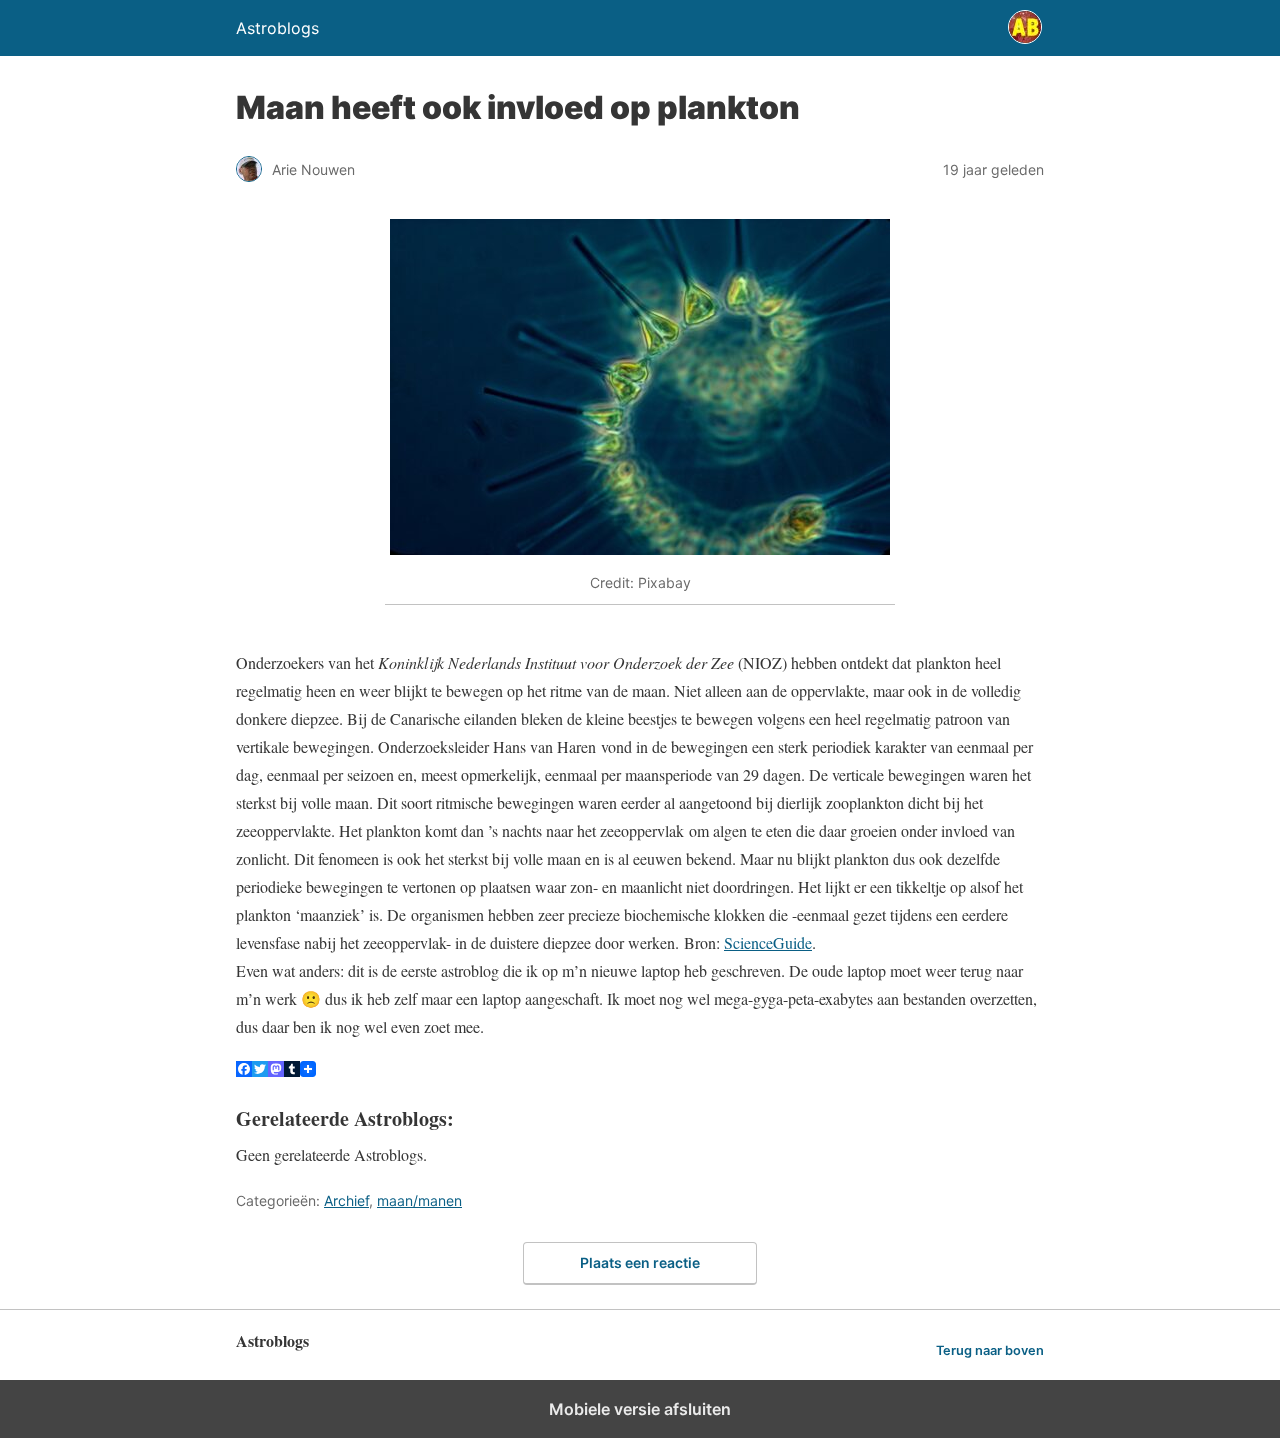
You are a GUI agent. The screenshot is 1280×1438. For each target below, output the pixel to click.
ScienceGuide (768, 942)
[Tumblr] (292, 1070)
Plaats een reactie (640, 1262)
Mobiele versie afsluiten (640, 1409)
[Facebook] (244, 1070)
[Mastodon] (276, 1070)
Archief (346, 1200)
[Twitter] (260, 1070)
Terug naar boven (990, 1350)
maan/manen (419, 1200)
